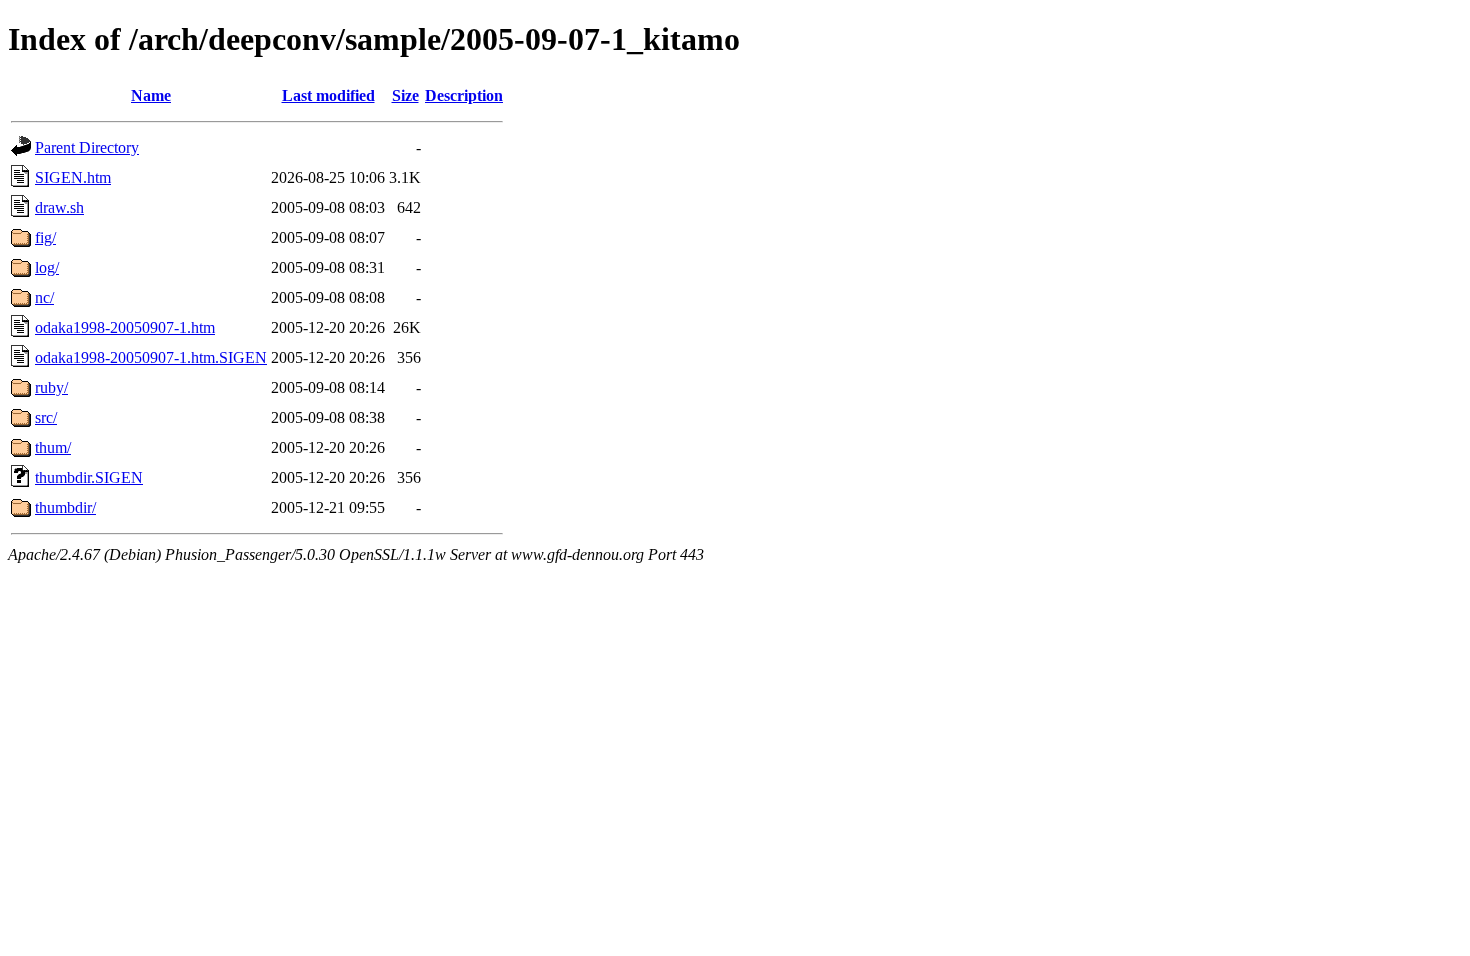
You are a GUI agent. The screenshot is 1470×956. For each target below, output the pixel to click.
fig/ (45, 237)
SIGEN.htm (73, 177)
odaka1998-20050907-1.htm (125, 327)
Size (405, 95)
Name (151, 95)
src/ (46, 417)
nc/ (44, 297)
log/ (47, 267)
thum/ (53, 447)
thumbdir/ (65, 507)
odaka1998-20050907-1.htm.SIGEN (151, 357)
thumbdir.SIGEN (89, 477)
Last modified (328, 95)
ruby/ (51, 387)
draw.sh (59, 207)
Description (464, 95)
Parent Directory (87, 147)
